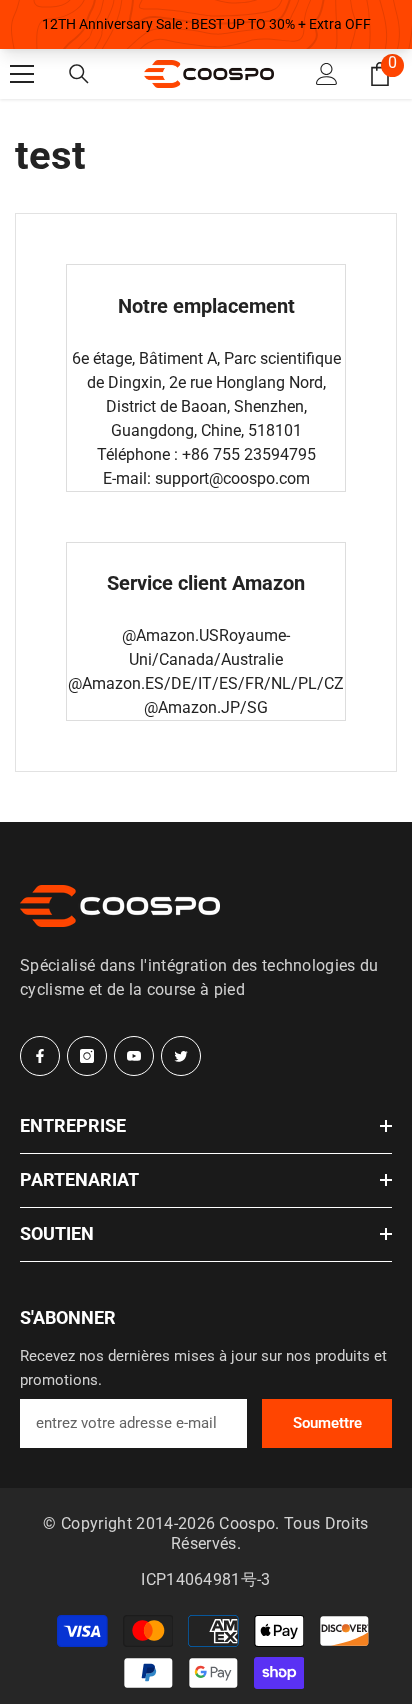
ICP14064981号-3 (205, 1579)
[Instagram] (87, 1056)
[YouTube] (134, 1056)
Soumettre (327, 1423)
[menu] (22, 74)
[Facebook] (40, 1056)
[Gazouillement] (181, 1056)
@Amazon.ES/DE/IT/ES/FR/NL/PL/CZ (206, 683)
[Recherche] (79, 74)
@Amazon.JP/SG (206, 707)
